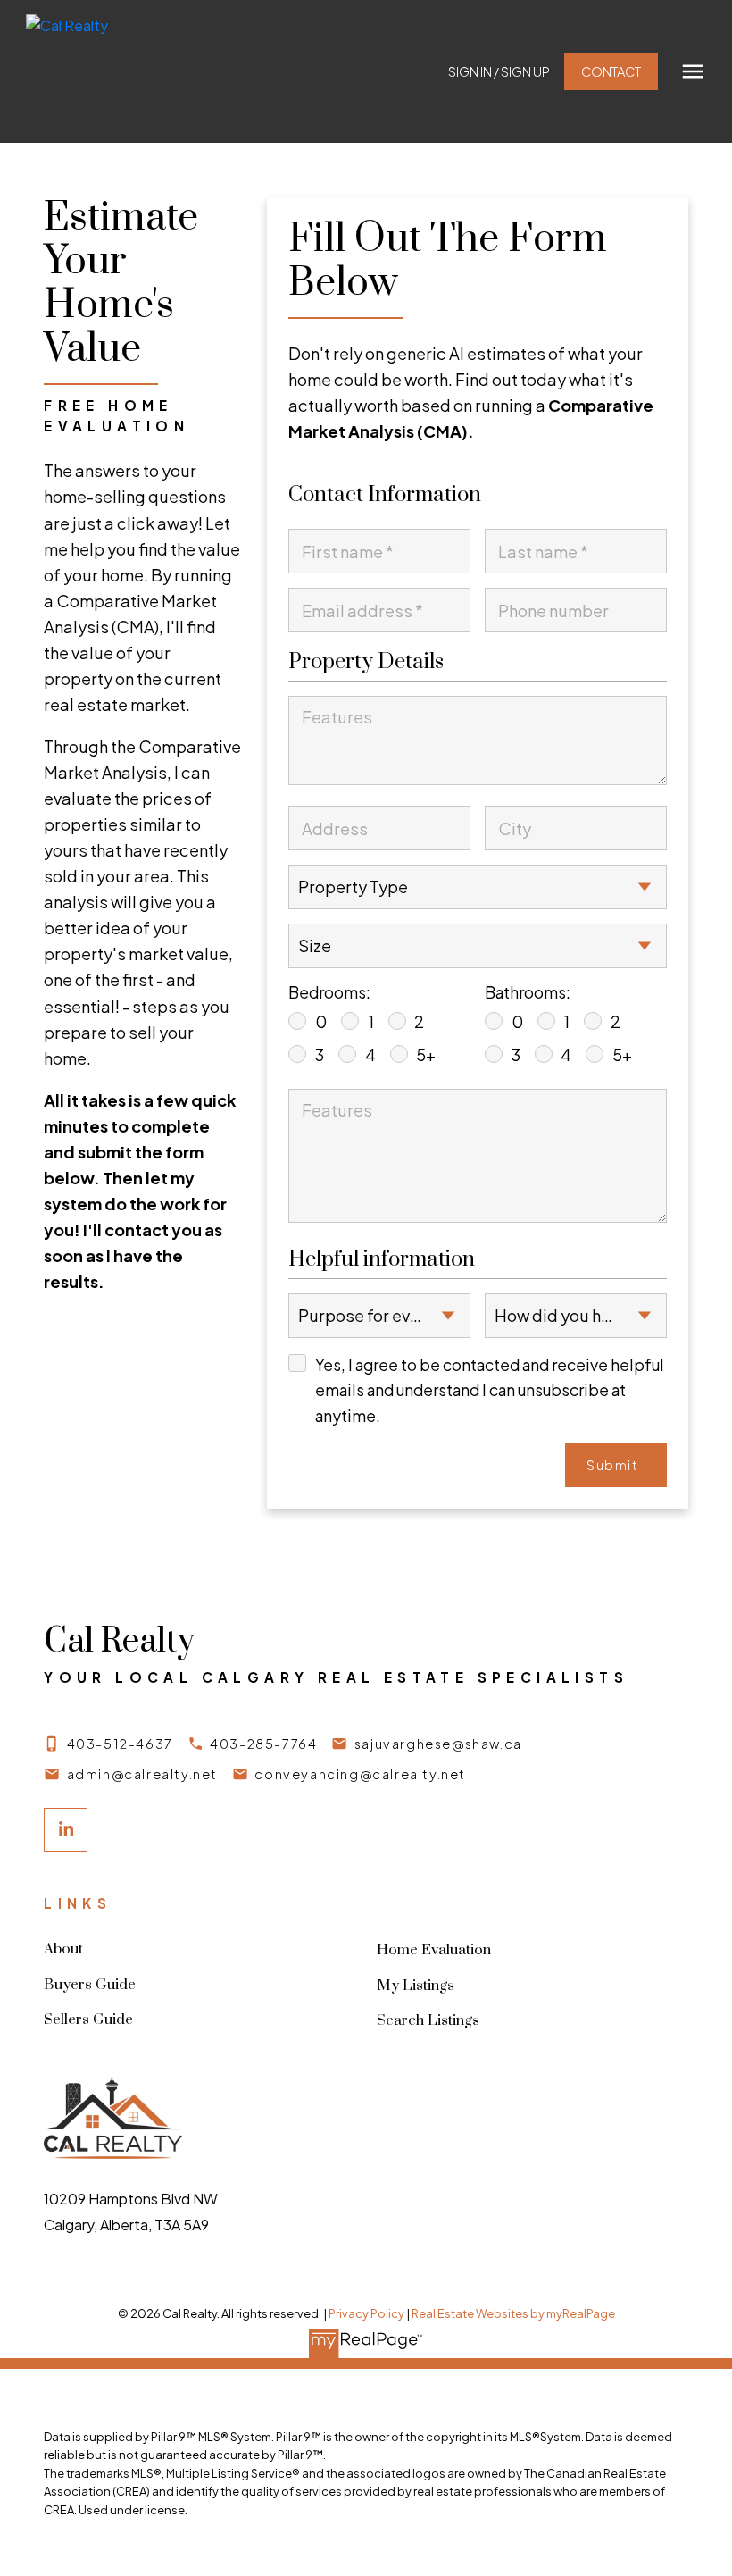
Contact (611, 71)
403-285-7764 (263, 1744)
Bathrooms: (528, 992)
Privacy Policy (366, 2313)
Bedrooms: (329, 992)
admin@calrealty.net (142, 1774)
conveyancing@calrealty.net (360, 1774)
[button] (499, 71)
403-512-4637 (120, 1744)
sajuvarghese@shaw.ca (438, 1744)
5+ (426, 1055)
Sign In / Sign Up (499, 71)
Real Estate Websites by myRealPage (513, 2313)
